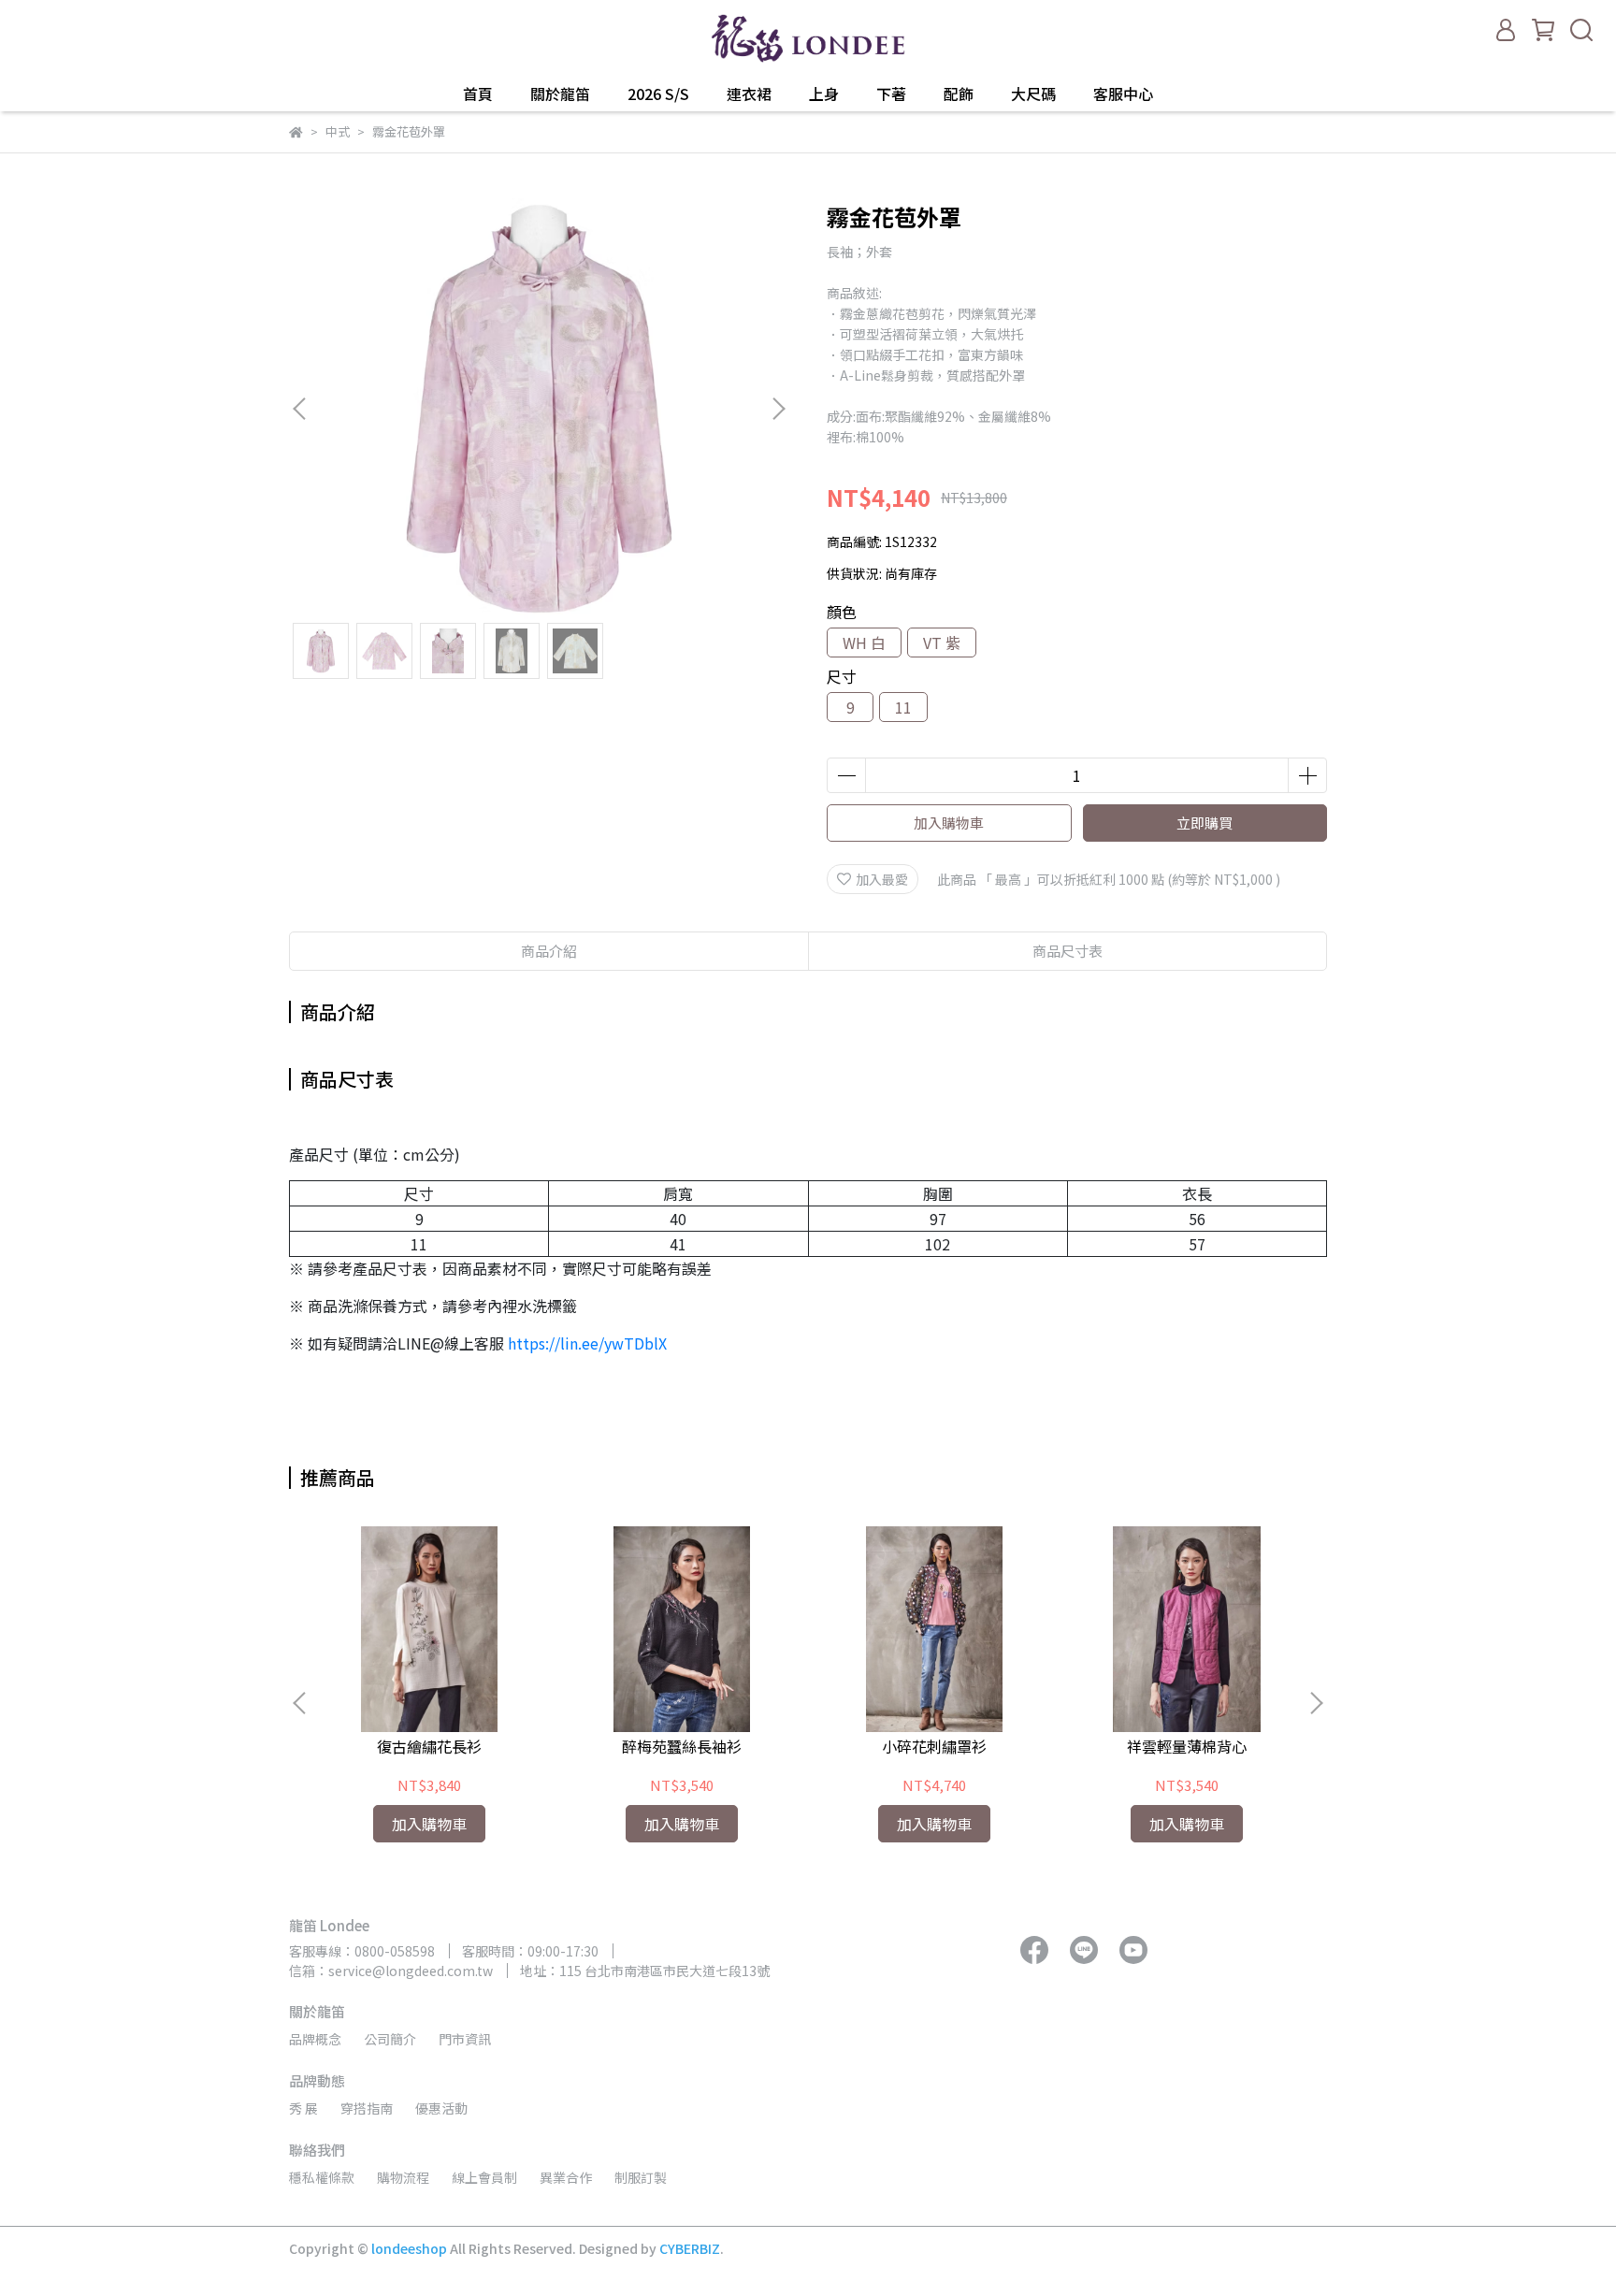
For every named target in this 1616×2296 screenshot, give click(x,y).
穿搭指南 (367, 2108)
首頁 (478, 94)
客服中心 (1123, 94)
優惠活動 (441, 2108)
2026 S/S (658, 94)
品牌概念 (315, 2039)
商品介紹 (549, 951)
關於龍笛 (560, 94)
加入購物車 (949, 823)
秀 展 (303, 2108)
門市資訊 (465, 2039)
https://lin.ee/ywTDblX (587, 1343)
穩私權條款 (322, 2177)
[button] (778, 409)
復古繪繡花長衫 (429, 1746)
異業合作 (566, 2177)
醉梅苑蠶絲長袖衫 (682, 1746)
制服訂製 (641, 2177)
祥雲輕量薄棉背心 (1187, 1746)
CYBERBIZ (690, 2248)
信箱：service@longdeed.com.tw (391, 1971)
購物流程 (403, 2177)
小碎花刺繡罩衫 (934, 1746)
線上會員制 (484, 2177)
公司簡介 (390, 2039)
